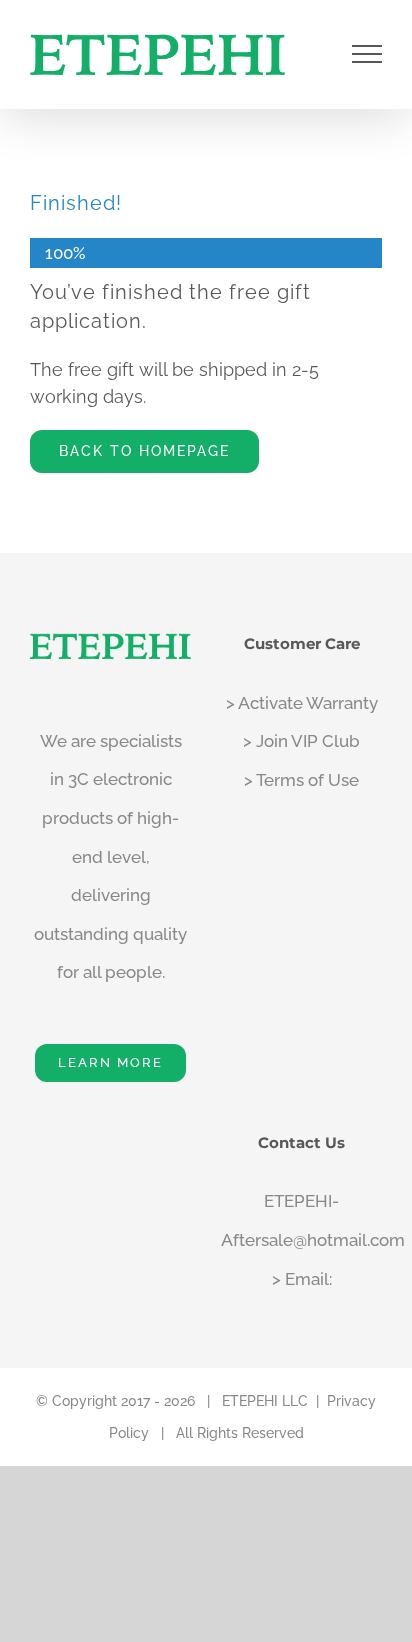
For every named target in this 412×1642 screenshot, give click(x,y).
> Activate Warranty (302, 703)
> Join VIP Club (301, 741)
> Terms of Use (301, 780)
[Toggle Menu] (367, 54)
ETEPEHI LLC (265, 1401)
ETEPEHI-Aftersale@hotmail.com (301, 1220)
